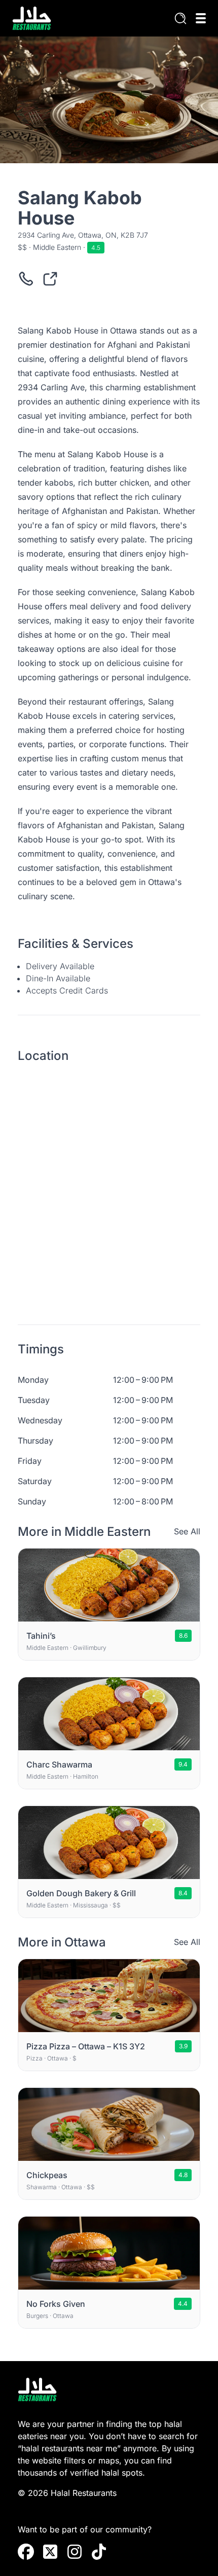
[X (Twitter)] (50, 2552)
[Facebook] (26, 2552)
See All (187, 1531)
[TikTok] (99, 2552)
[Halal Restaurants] (32, 18)
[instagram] (75, 2552)
